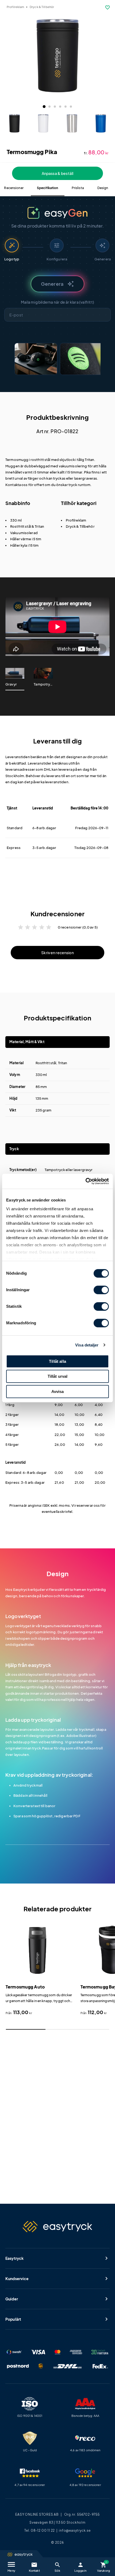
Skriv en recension (57, 953)
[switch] (101, 1290)
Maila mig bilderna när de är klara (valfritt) (57, 302)
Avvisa (58, 1391)
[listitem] (36, 359)
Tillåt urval (58, 1376)
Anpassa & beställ (57, 173)
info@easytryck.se (75, 2530)
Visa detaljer (87, 1345)
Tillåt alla (57, 1361)
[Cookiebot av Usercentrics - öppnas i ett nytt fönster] (85, 1181)
